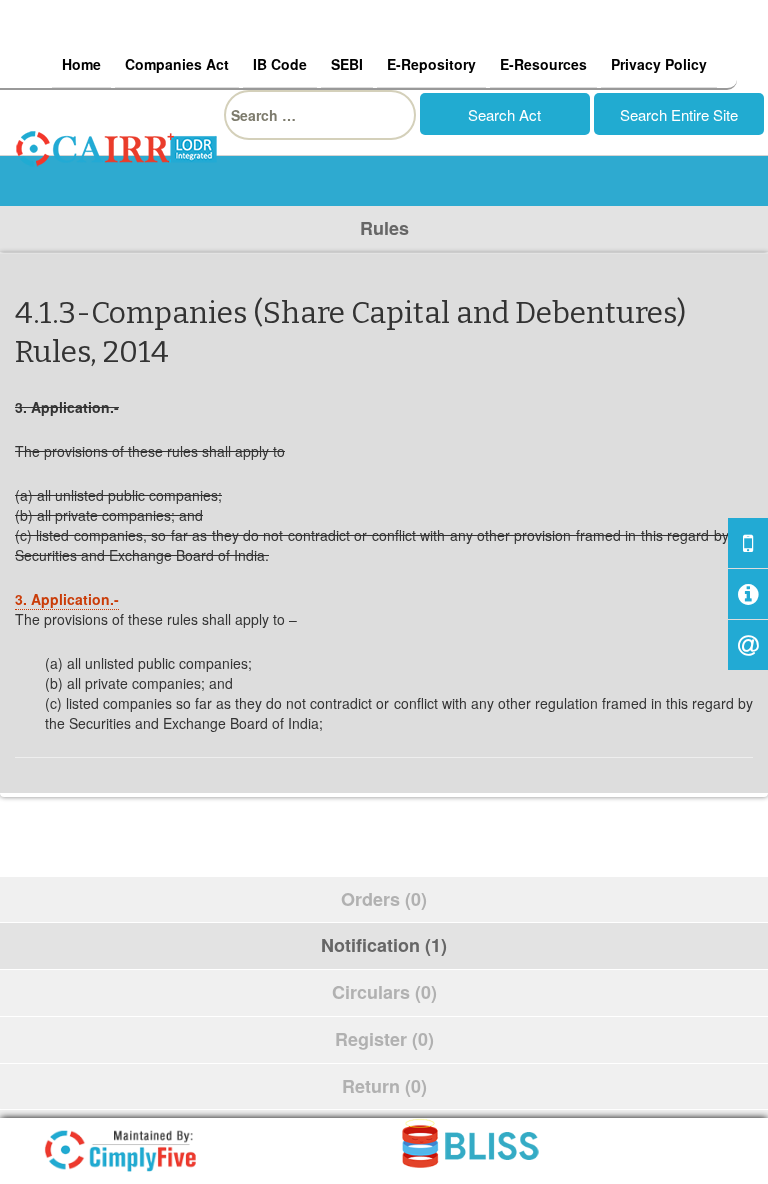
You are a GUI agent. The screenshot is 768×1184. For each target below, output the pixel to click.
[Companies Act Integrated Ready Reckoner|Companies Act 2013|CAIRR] (117, 146)
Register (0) (384, 1039)
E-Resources (543, 64)
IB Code (280, 64)
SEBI (347, 64)
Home (81, 64)
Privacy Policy (659, 64)
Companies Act (177, 64)
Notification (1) (384, 945)
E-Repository (431, 64)
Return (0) (384, 1086)
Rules (384, 228)
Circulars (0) (384, 992)
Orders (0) (384, 899)
